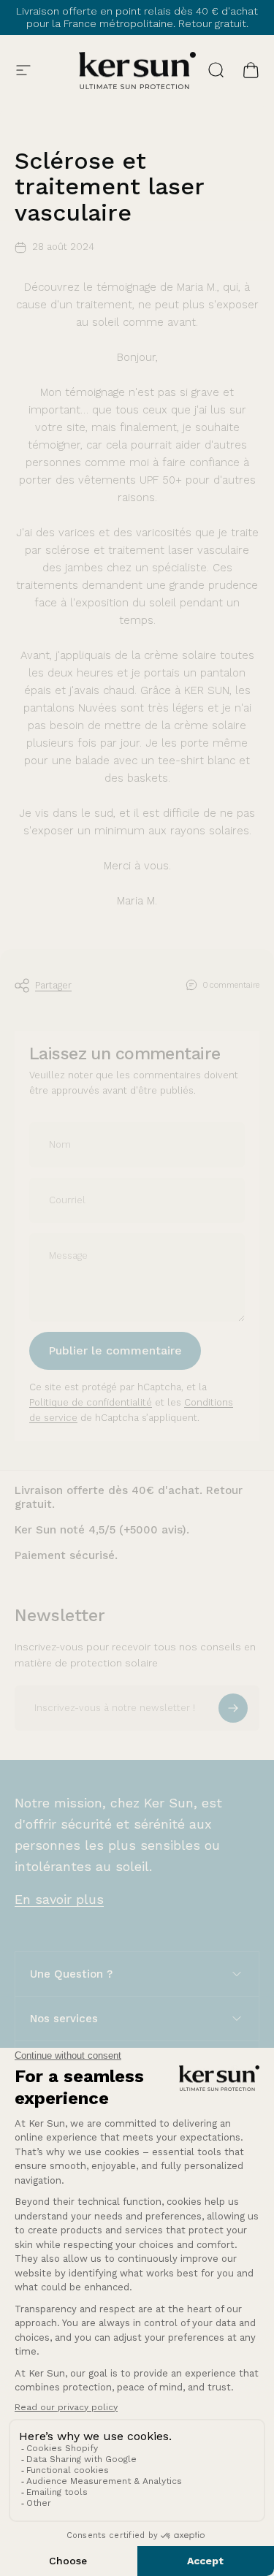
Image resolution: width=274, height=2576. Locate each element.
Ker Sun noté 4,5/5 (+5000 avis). (102, 1530)
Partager (53, 985)
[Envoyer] (233, 1708)
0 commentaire (231, 985)
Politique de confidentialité (91, 1402)
